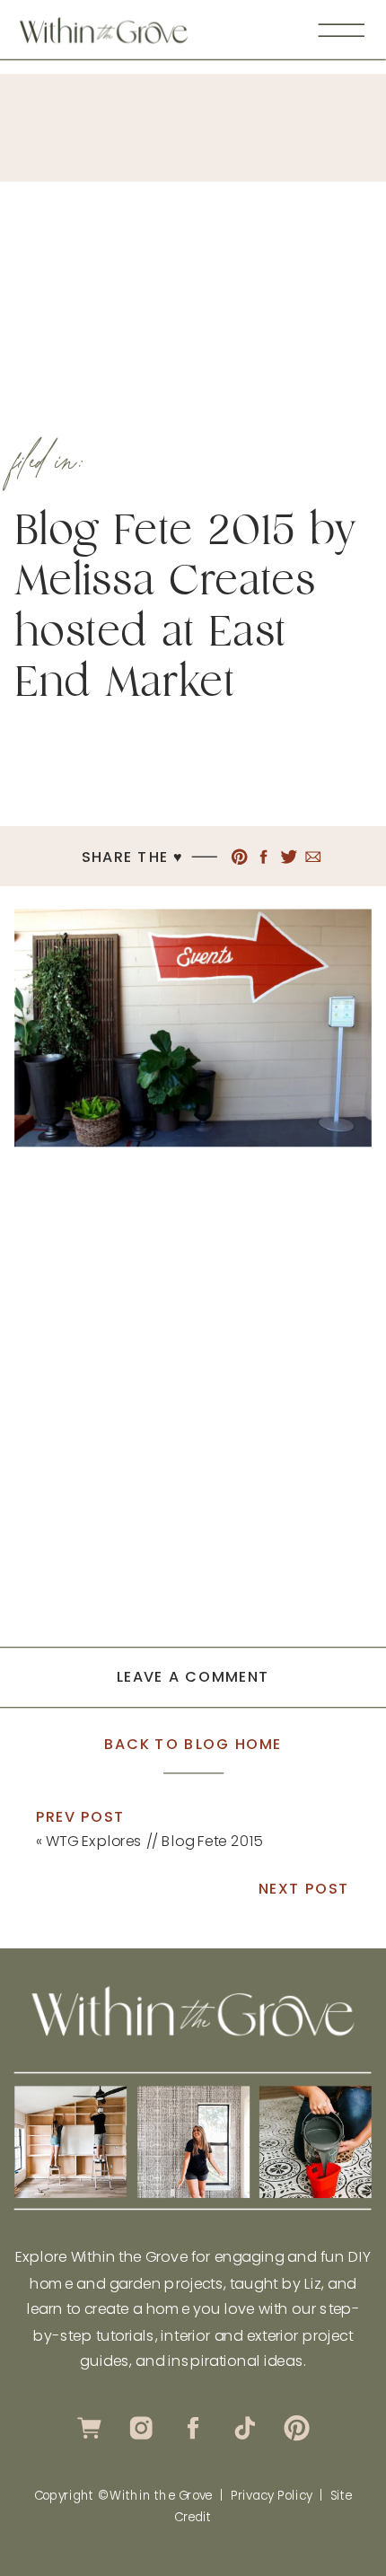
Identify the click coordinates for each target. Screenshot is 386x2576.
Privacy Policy (272, 2495)
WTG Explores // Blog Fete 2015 (154, 1840)
